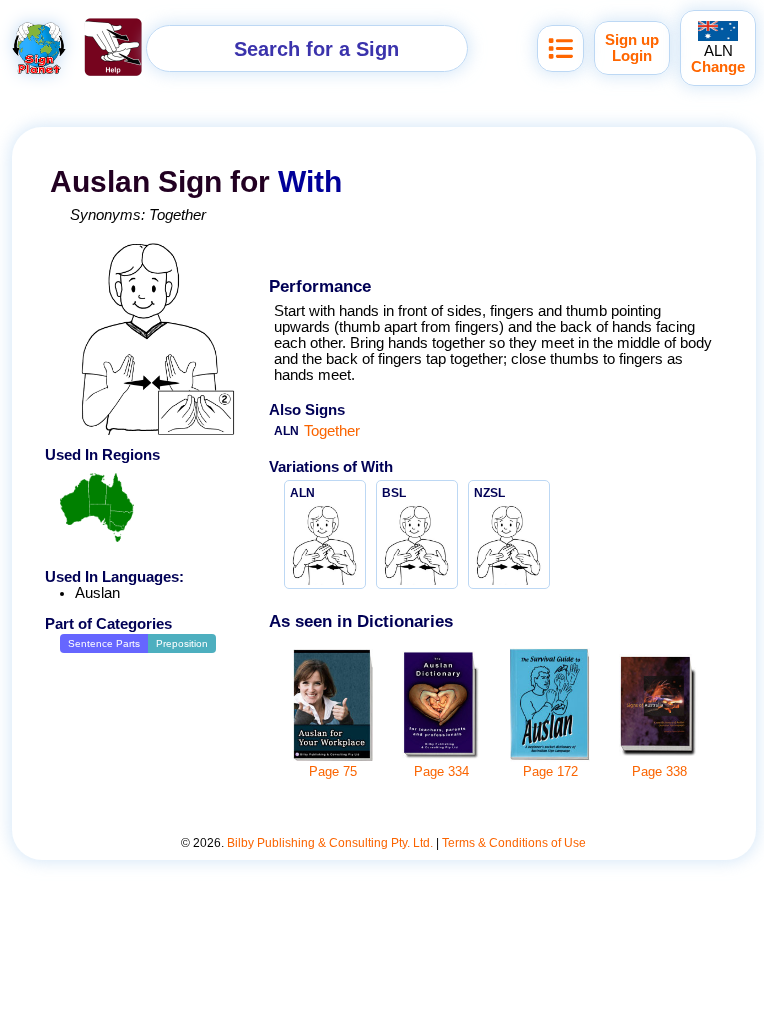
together (177, 215)
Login (632, 56)
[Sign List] (560, 48)
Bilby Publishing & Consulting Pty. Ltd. (330, 843)
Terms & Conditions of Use (514, 843)
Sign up (632, 40)
